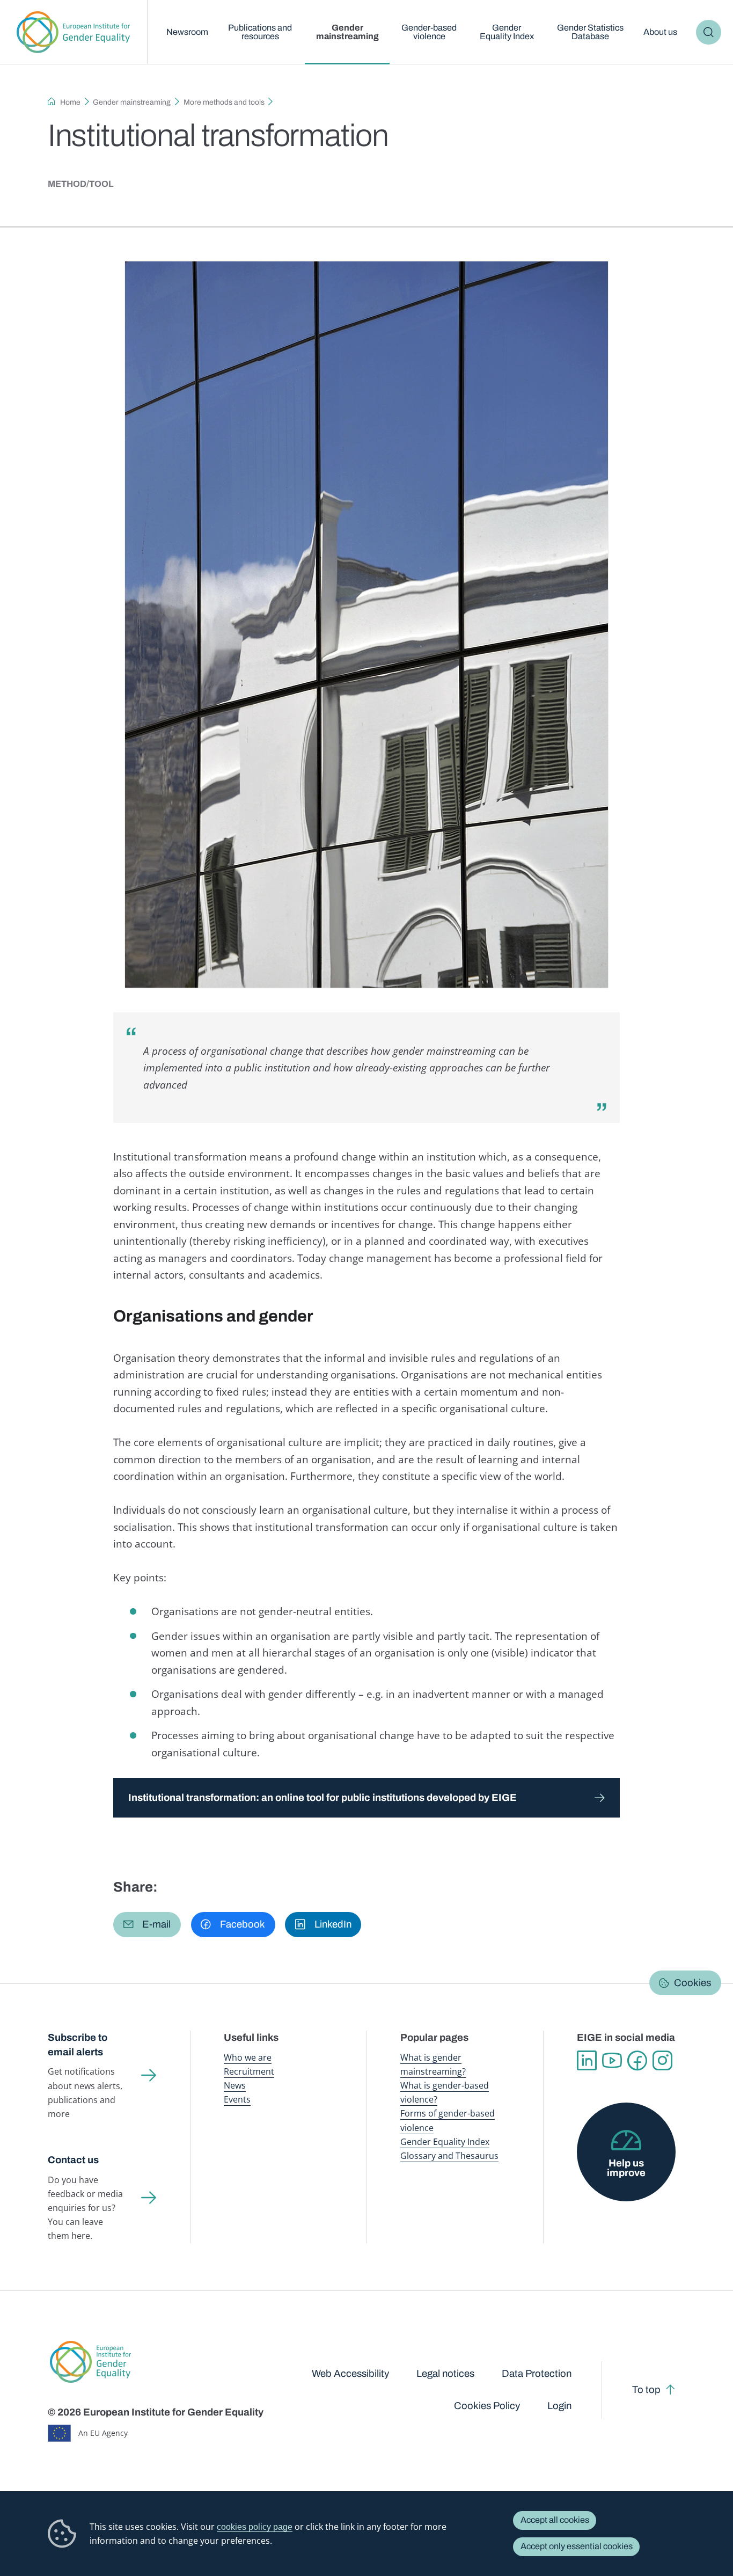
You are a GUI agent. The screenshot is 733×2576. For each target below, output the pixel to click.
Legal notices (445, 2374)
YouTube (612, 2060)
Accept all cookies (555, 2520)
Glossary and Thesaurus (449, 2156)
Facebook (637, 2060)
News (235, 2085)
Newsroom (187, 32)
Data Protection (537, 2374)
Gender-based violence (429, 32)
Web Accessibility (350, 2374)
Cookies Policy (487, 2406)
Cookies (692, 1983)
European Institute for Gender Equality (74, 32)
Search (709, 32)
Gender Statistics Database (590, 32)
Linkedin (587, 2060)
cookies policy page (255, 2527)
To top (646, 2390)
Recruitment (249, 2071)
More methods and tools (224, 102)
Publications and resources (260, 32)
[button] (147, 1924)
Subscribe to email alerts (78, 2045)
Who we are (248, 2057)
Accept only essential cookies (577, 2546)
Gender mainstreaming (347, 32)
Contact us (73, 2160)
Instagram (662, 2060)
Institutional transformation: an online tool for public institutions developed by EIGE (322, 1798)
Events (237, 2099)
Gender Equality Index (507, 32)
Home (70, 102)
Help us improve (626, 2168)
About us (660, 32)
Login (559, 2406)
